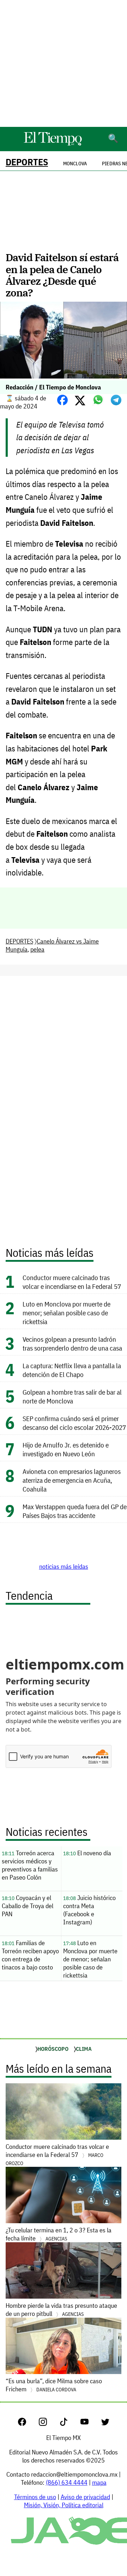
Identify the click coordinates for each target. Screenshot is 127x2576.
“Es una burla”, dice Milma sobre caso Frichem (54, 2385)
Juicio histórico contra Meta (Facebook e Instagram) (89, 1910)
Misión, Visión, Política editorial (64, 2505)
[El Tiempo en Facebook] (28, 2424)
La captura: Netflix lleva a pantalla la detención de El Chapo (72, 1370)
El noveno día (87, 1853)
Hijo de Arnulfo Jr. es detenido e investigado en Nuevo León (66, 1449)
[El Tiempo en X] (105, 2424)
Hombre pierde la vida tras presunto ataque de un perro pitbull (61, 2310)
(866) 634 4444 (67, 2482)
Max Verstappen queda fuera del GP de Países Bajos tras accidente (75, 1511)
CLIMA (84, 2049)
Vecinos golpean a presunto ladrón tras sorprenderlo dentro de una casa (72, 1344)
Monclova (75, 164)
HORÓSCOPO (53, 2049)
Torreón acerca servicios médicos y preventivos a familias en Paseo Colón (30, 1865)
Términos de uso (35, 2497)
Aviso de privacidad (85, 2497)
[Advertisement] (64, 63)
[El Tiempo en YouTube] (90, 2424)
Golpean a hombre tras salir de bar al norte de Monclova (72, 1396)
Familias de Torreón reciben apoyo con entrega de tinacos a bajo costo (30, 1955)
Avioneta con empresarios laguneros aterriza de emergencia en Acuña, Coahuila (72, 1480)
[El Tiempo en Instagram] (49, 2424)
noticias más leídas (64, 1566)
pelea (37, 949)
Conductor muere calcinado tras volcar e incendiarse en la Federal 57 (72, 1282)
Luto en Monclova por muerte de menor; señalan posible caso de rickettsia (66, 1313)
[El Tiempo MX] (53, 144)
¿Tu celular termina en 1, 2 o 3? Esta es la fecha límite (59, 2234)
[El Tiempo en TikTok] (69, 2424)
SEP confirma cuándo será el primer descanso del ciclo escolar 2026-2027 (74, 1423)
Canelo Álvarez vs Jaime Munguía (52, 945)
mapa (99, 2482)
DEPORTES (27, 162)
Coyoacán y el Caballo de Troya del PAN (28, 1906)
